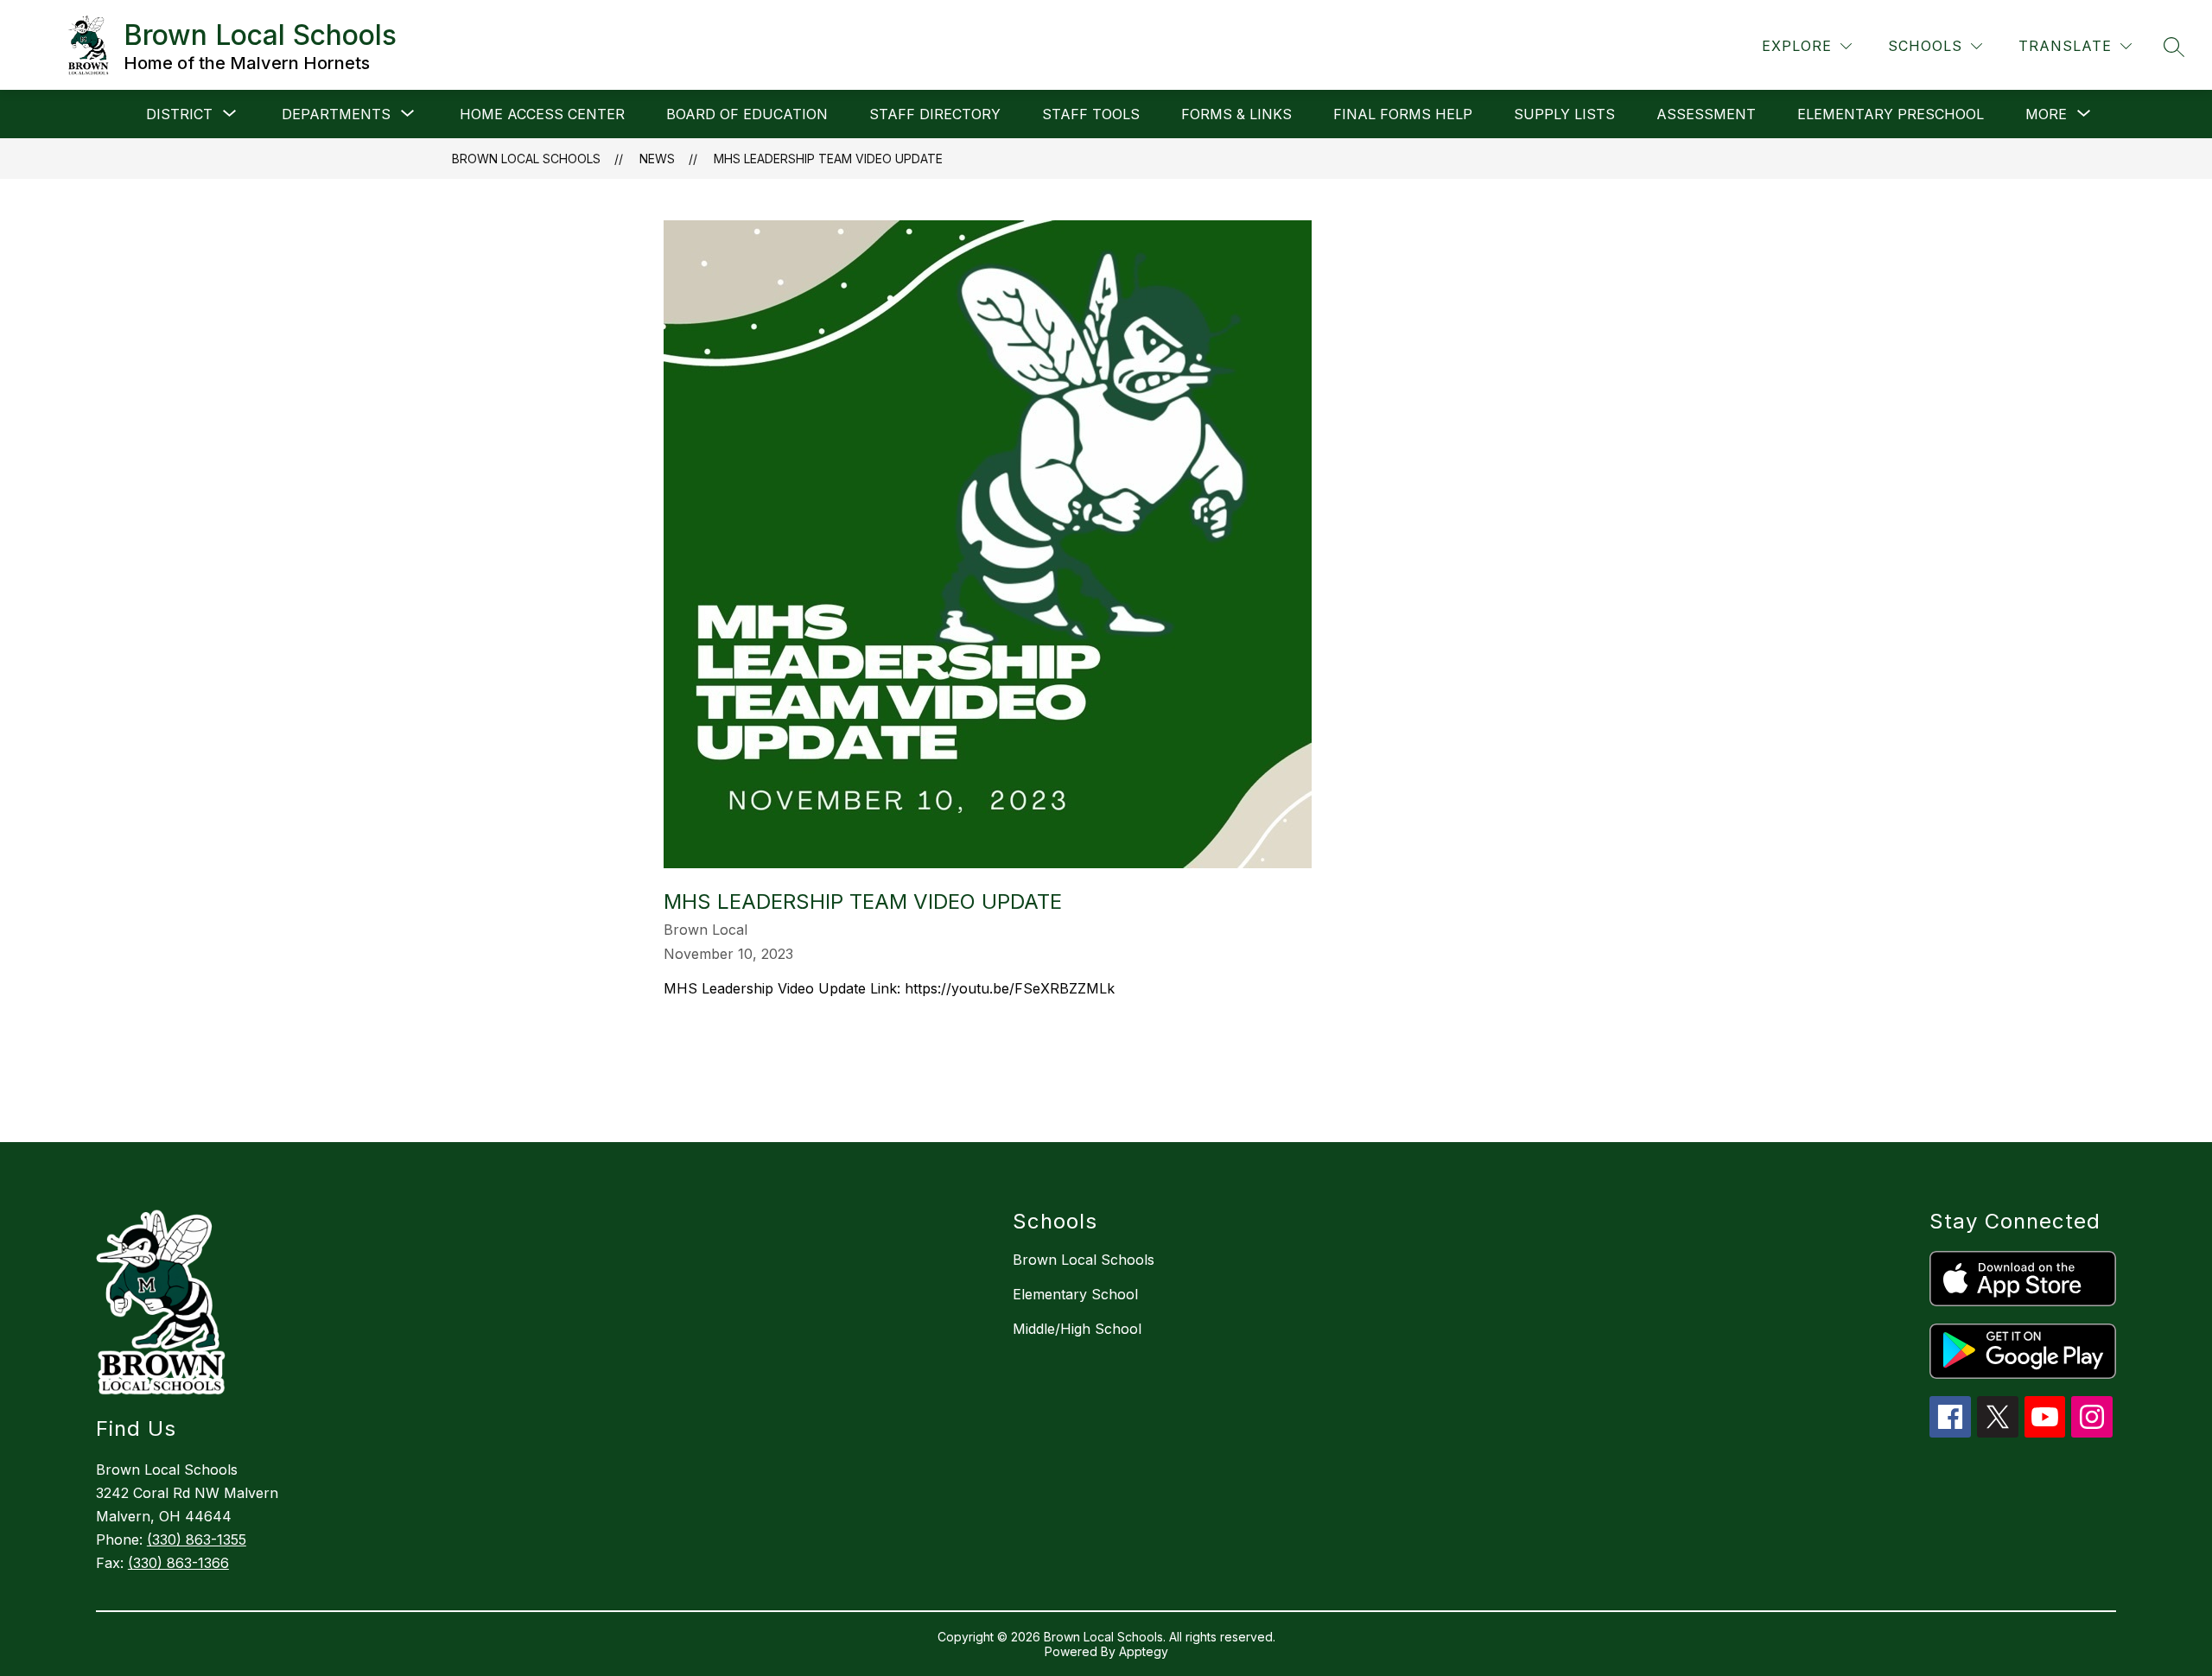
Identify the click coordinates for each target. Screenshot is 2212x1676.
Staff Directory (935, 114)
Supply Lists (1564, 114)
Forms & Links (1236, 114)
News (657, 159)
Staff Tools (1091, 114)
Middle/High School (1077, 1329)
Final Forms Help (1403, 114)
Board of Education (747, 114)
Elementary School (1075, 1294)
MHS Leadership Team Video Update (828, 159)
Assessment (1706, 114)
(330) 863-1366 (178, 1563)
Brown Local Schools (526, 159)
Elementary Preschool (1891, 114)
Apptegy (1144, 1651)
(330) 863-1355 (197, 1540)
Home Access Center (542, 114)
